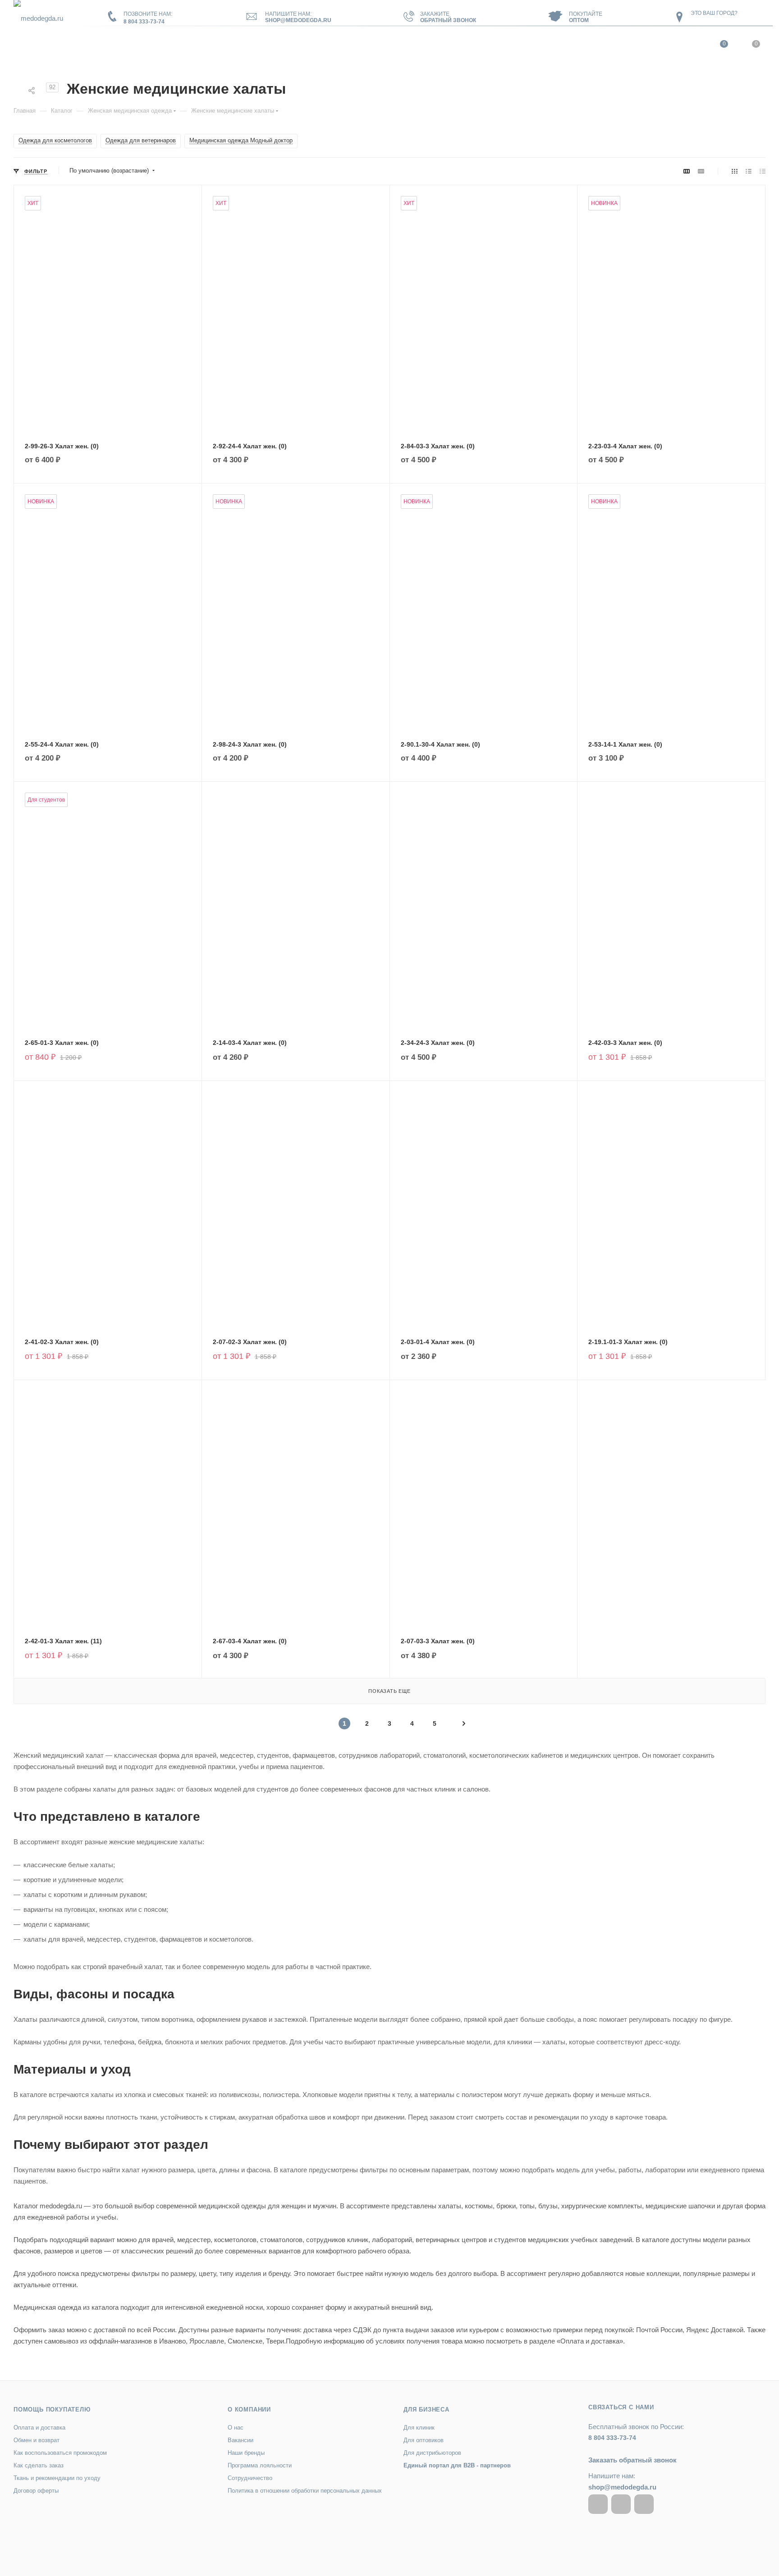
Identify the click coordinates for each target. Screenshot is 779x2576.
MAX (644, 2504)
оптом (579, 20)
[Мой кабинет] (690, 46)
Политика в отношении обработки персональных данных (305, 2491)
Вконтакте (598, 2504)
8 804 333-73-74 (144, 22)
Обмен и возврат (37, 2440)
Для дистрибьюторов (432, 2453)
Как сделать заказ (39, 2465)
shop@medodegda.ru (298, 20)
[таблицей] (763, 171)
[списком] (749, 171)
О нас (236, 2428)
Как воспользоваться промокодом (60, 2453)
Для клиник (419, 2428)
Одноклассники (621, 2504)
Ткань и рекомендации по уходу (57, 2478)
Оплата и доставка (39, 2428)
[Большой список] (701, 171)
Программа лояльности (260, 2465)
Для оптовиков (424, 2440)
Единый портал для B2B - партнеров (457, 2465)
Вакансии (241, 2440)
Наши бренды (246, 2453)
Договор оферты (36, 2491)
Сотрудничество (250, 2478)
